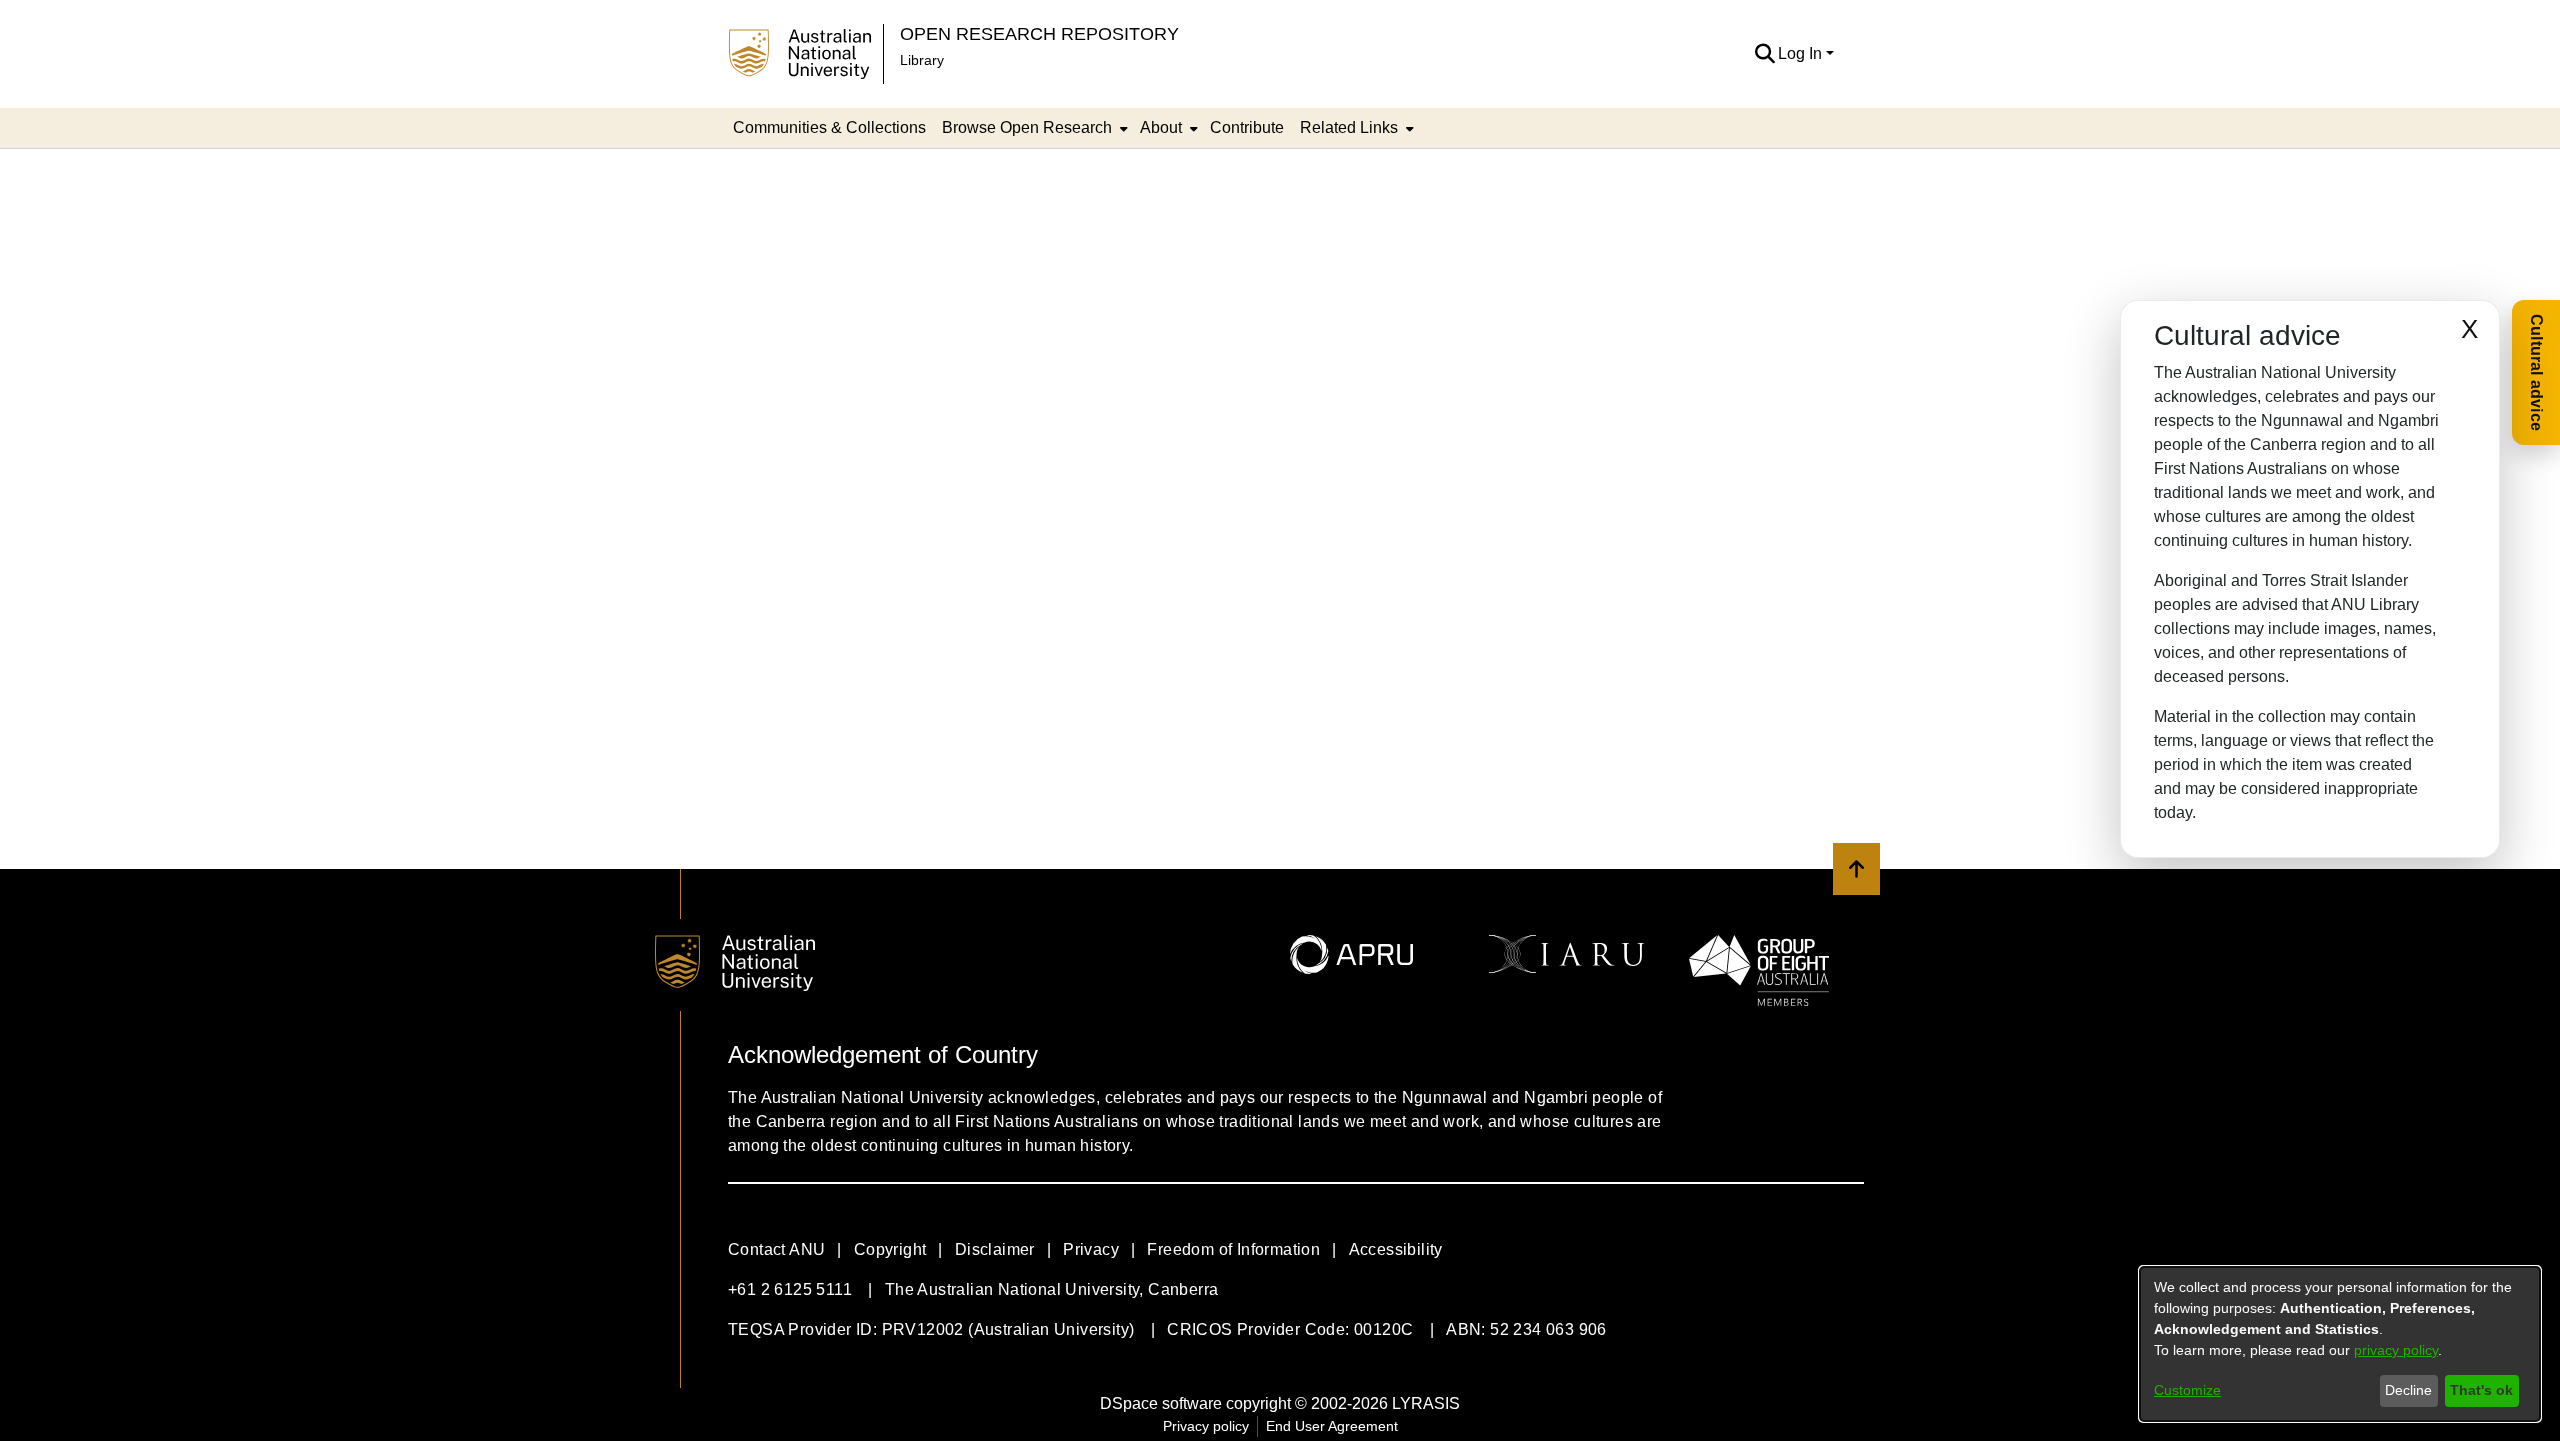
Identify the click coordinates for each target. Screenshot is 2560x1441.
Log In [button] (1802, 53)
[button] (1764, 54)
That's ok (2481, 1390)
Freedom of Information (1233, 1249)
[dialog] (2340, 1344)
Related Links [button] (1349, 127)
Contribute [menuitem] (1247, 127)
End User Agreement (1332, 1426)
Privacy (1091, 1249)
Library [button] (922, 60)
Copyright (890, 1249)
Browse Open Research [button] (1027, 127)
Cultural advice (2536, 372)
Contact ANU (776, 1249)
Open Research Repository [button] (1039, 33)
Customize (2187, 1390)
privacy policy (2396, 1350)
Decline (2408, 1390)
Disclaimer (995, 1249)
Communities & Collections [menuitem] (829, 127)
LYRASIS (1426, 1403)
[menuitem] (1033, 128)
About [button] (1161, 127)
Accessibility (1396, 1249)
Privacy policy (1206, 1426)
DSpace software (1161, 1403)
